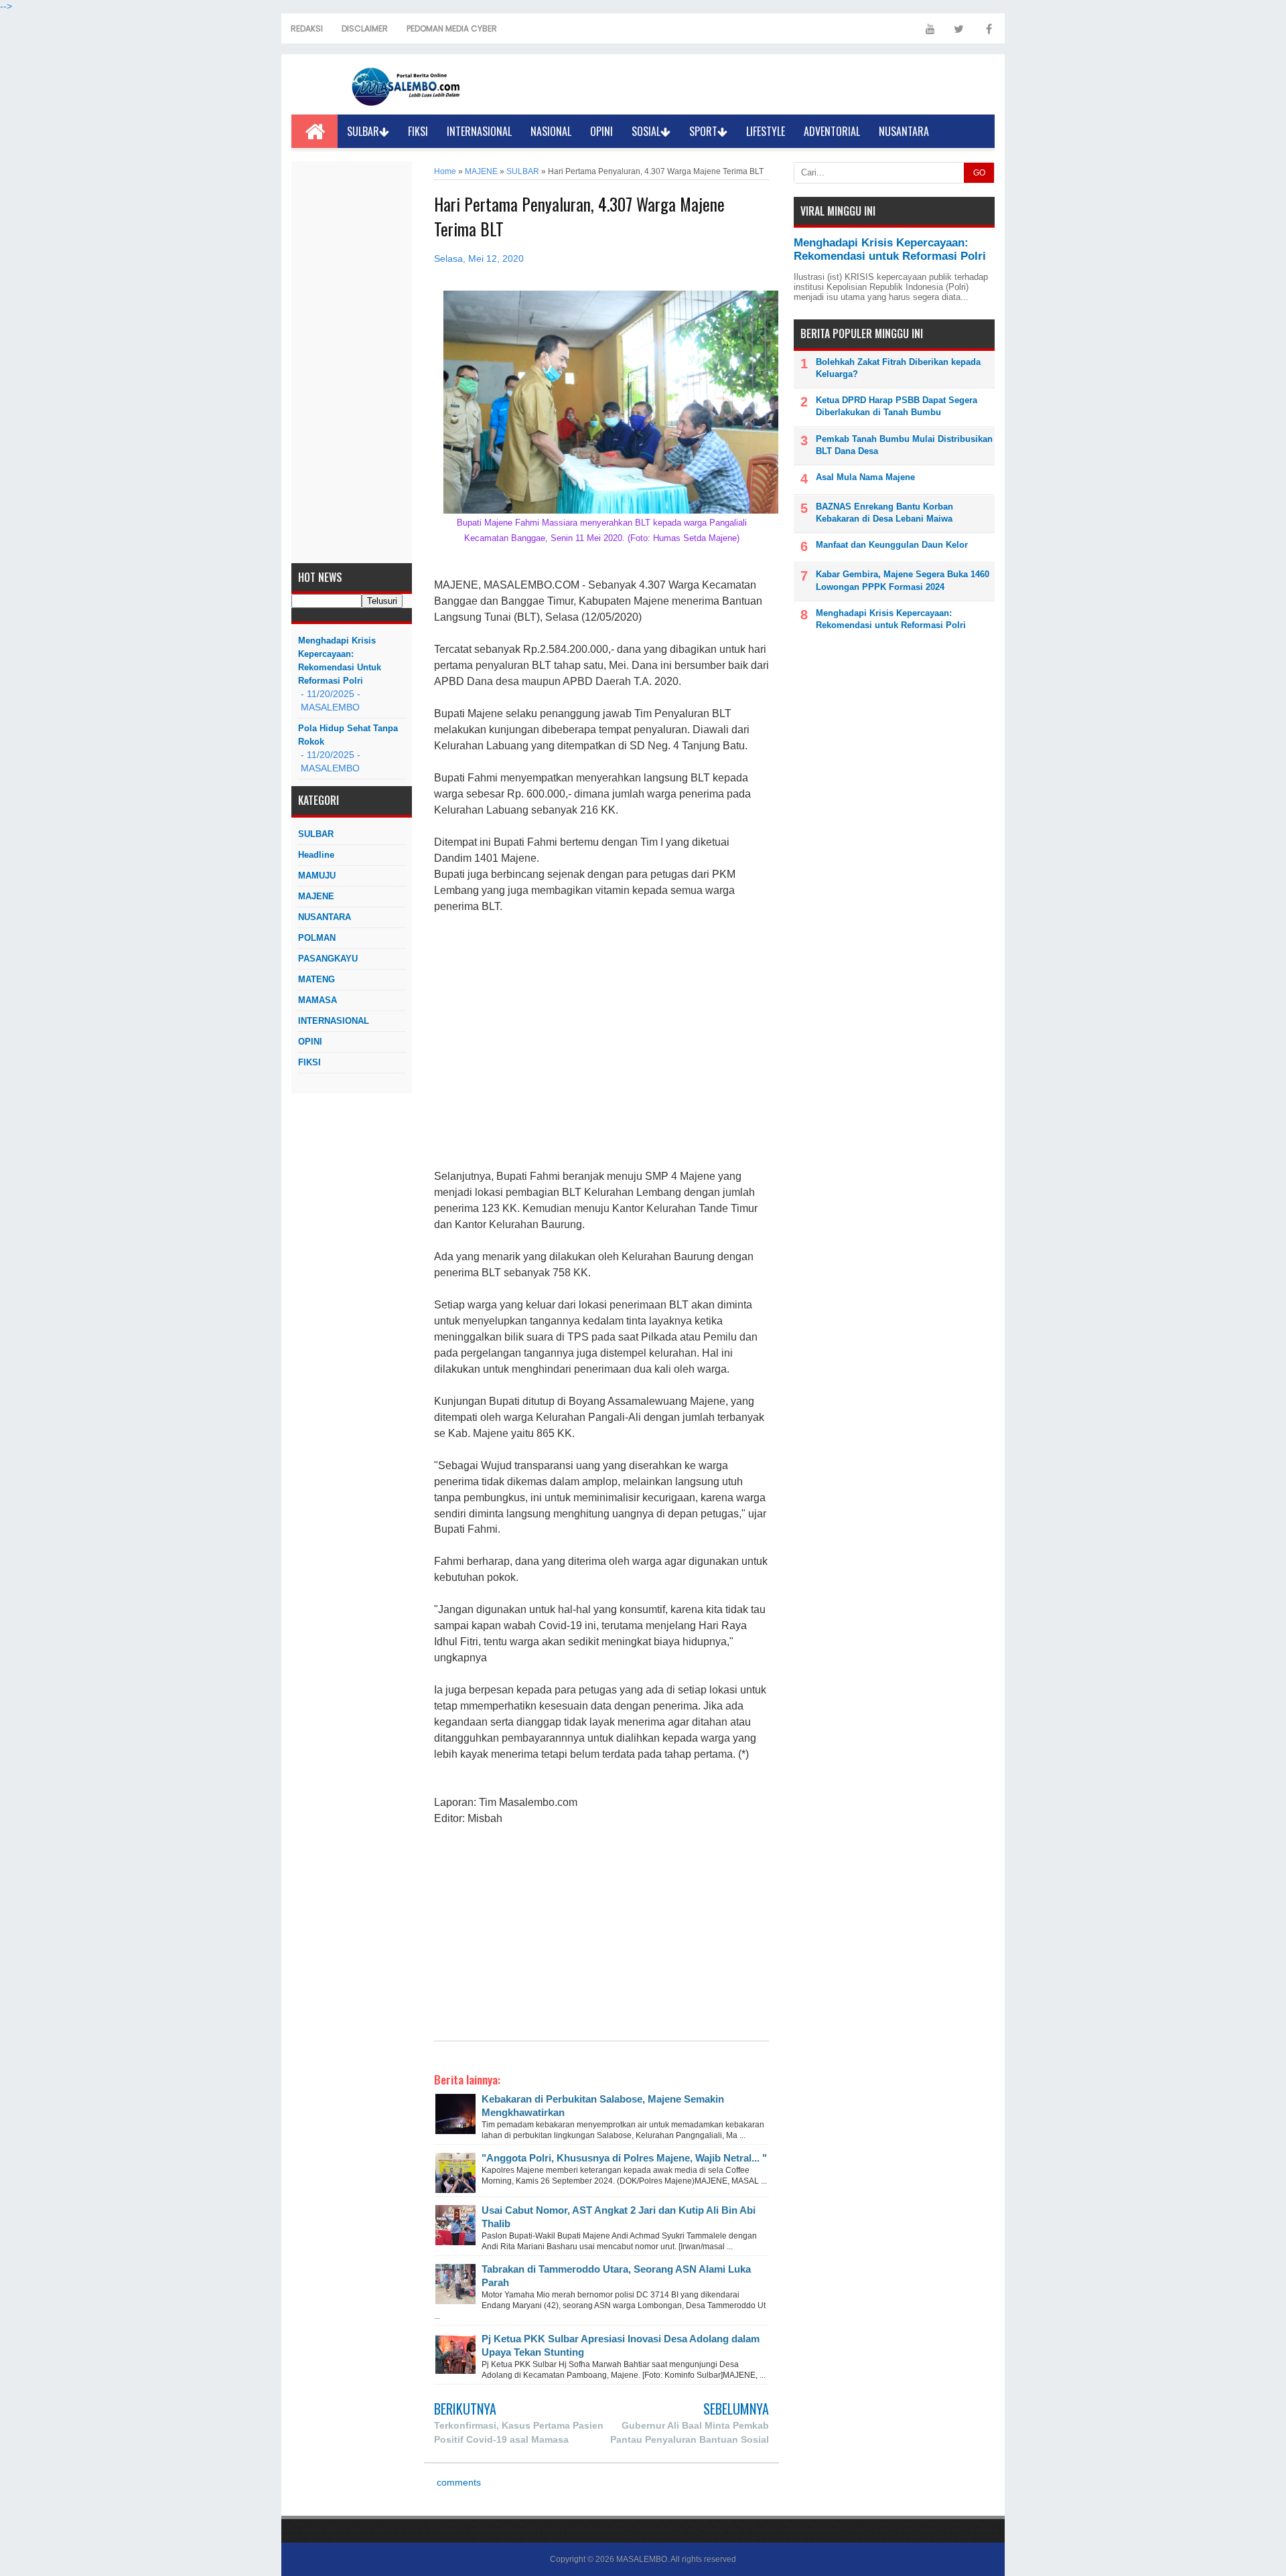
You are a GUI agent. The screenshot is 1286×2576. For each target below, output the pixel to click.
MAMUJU (317, 876)
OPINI (601, 131)
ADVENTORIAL (832, 131)
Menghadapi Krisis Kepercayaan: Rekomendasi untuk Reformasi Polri (340, 661)
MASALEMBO (642, 2559)
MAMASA (317, 1000)
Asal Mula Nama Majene (865, 477)
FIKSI (418, 131)
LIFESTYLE (766, 131)
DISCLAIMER (365, 28)
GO (979, 173)
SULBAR (363, 131)
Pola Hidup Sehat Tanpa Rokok (348, 735)
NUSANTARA (904, 131)
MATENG (316, 979)
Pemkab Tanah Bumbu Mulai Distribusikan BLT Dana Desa (904, 445)
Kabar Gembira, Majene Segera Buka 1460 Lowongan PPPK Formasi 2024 (903, 580)
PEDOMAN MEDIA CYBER (452, 28)
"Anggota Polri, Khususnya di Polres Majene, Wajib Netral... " (624, 2158)
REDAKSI (307, 28)
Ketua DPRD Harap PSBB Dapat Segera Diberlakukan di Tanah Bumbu (897, 406)
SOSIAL (646, 131)
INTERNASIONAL (479, 131)
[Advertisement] (352, 362)
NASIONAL (551, 131)
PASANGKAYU (328, 959)
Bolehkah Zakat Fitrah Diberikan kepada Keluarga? (898, 368)
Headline (316, 855)
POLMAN (317, 938)
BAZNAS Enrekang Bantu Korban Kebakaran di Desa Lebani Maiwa (884, 513)
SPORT (703, 131)
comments (457, 2483)
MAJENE (316, 896)
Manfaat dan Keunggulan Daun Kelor (892, 545)
